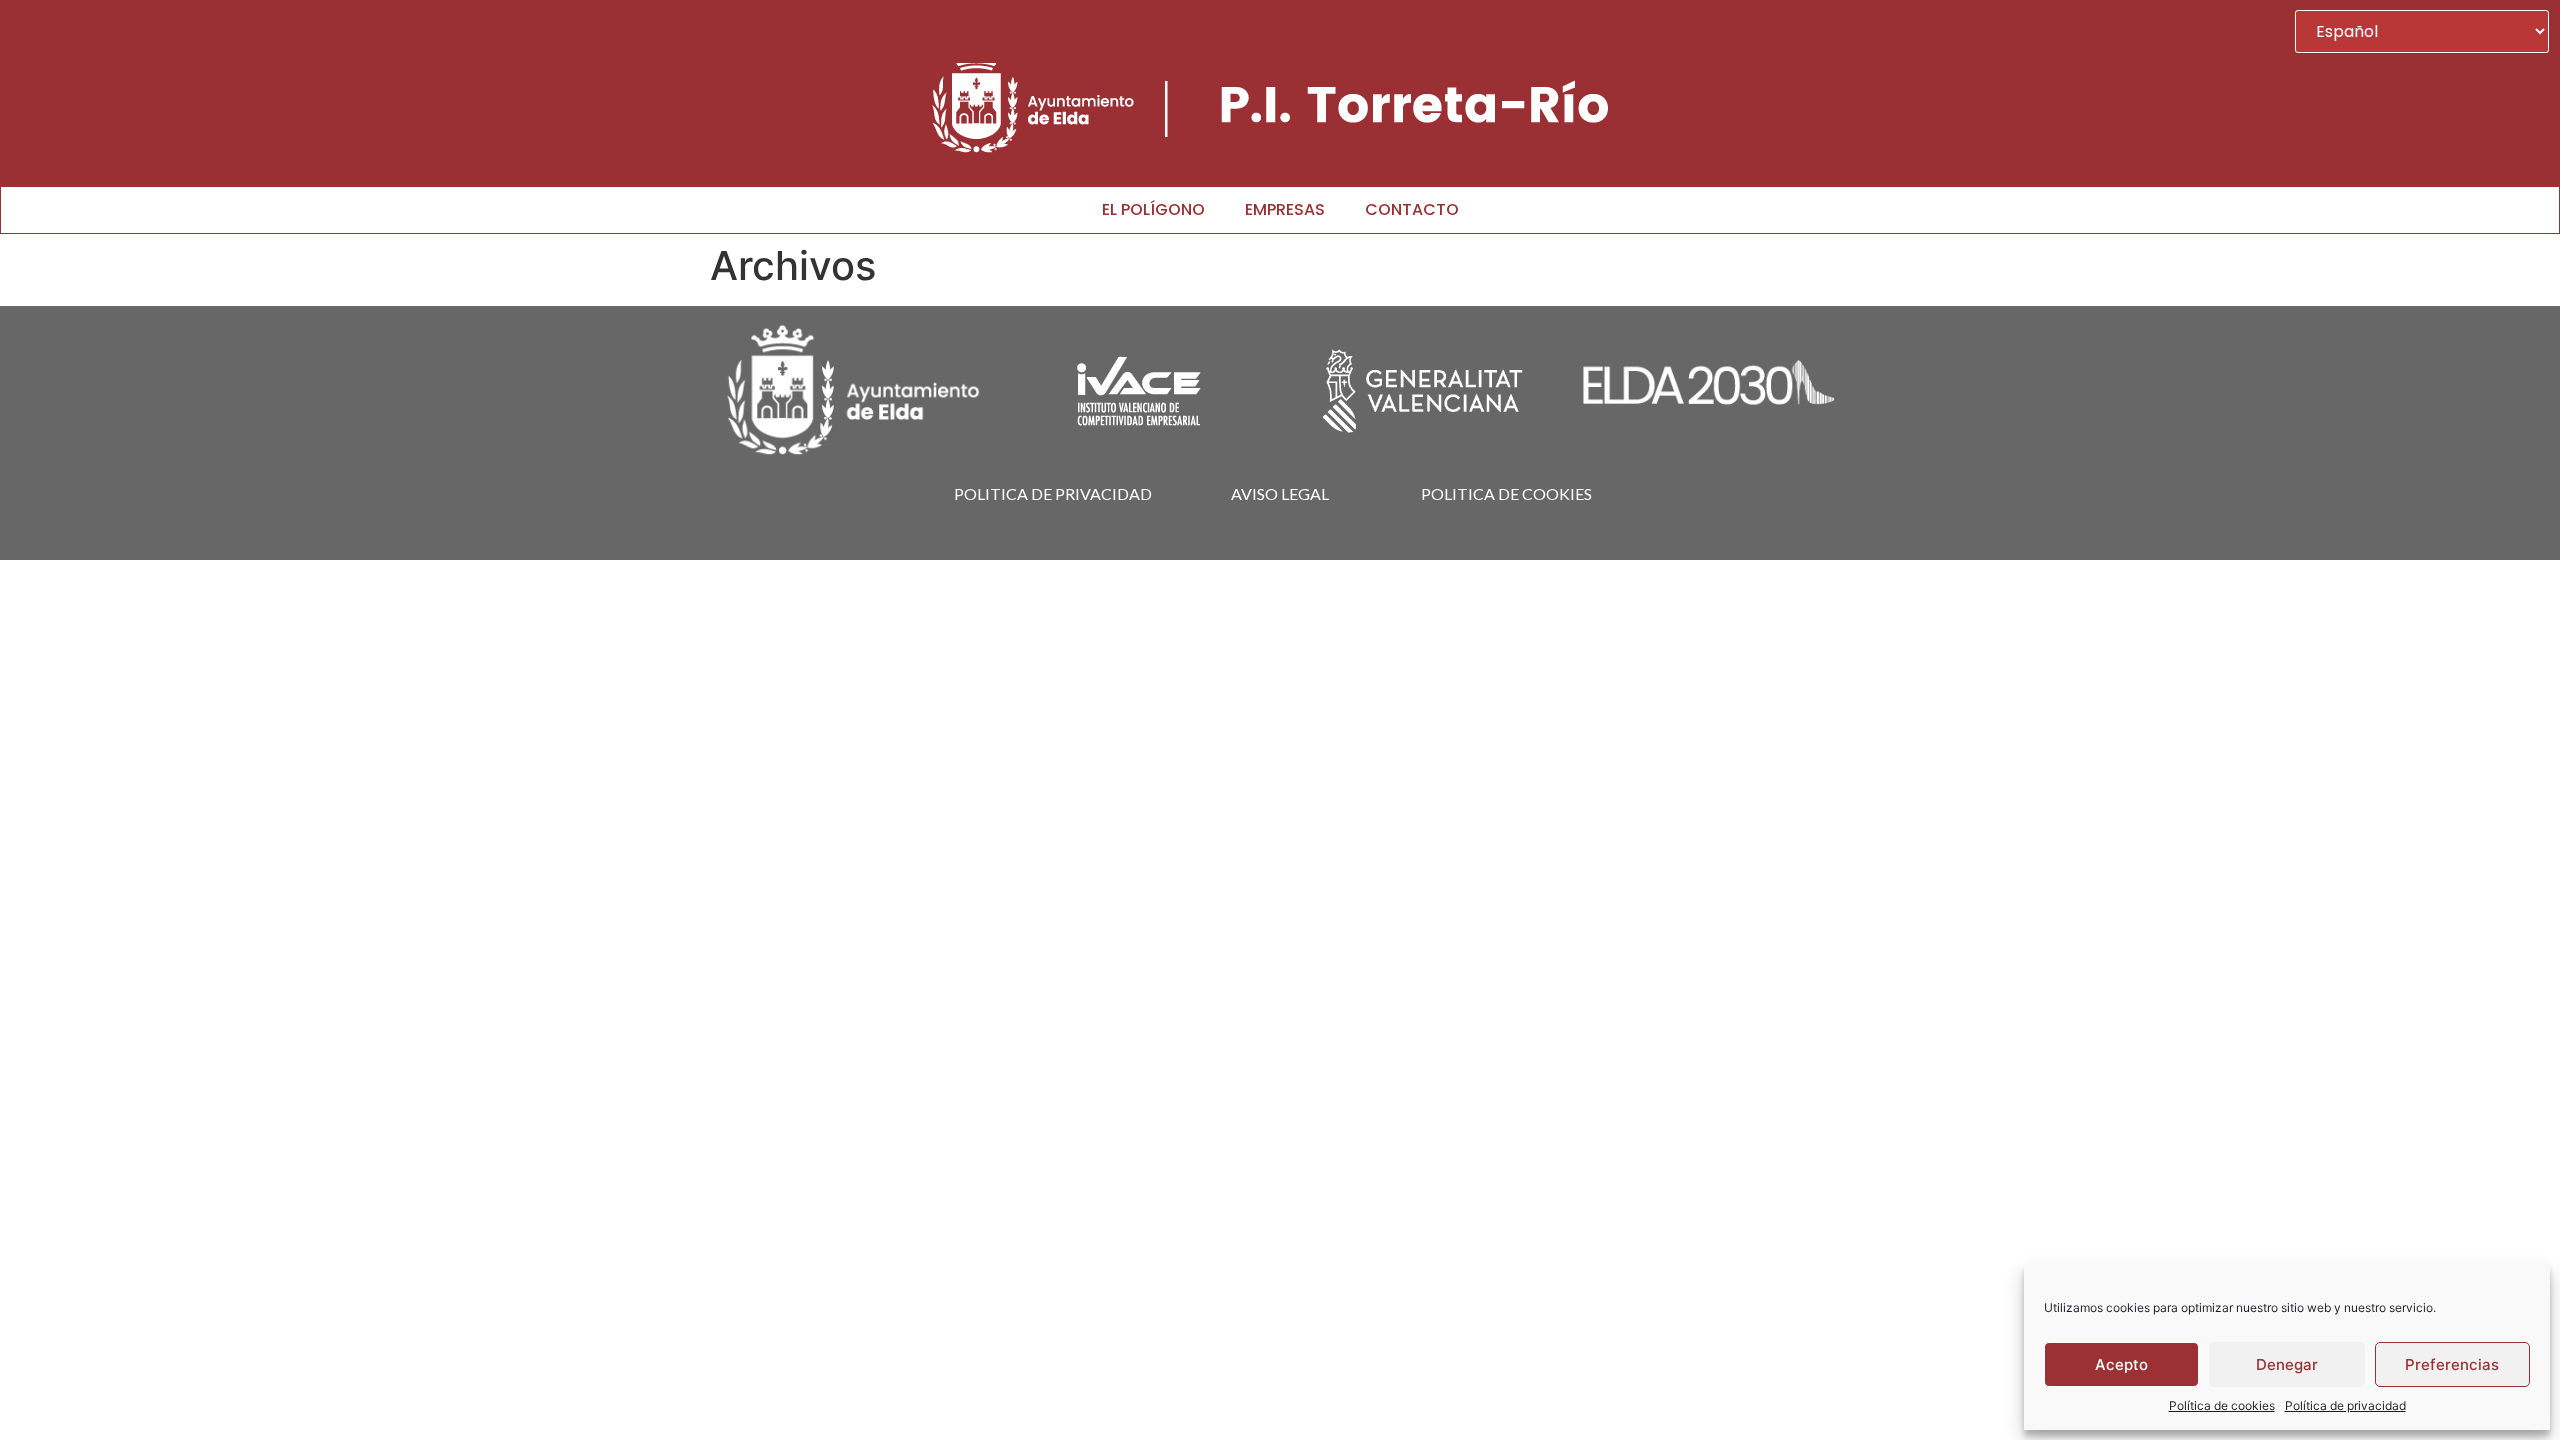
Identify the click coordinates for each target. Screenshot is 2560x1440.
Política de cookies (2222, 1405)
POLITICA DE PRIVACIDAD (1053, 493)
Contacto (1412, 209)
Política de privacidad (2345, 1405)
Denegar (2287, 1364)
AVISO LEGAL (1280, 493)
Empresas (1285, 209)
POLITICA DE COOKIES (1506, 493)
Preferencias (2452, 1364)
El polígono (1153, 209)
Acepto (2121, 1364)
